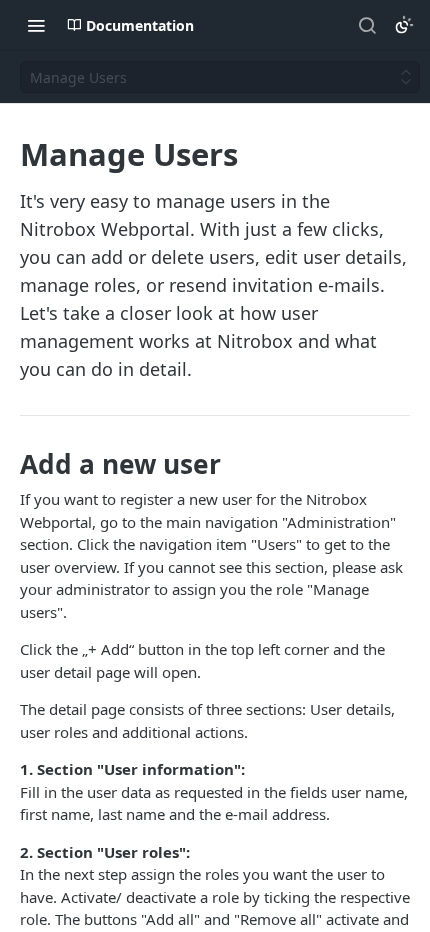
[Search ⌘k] (367, 25)
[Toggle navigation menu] (36, 25)
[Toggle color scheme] (404, 25)
